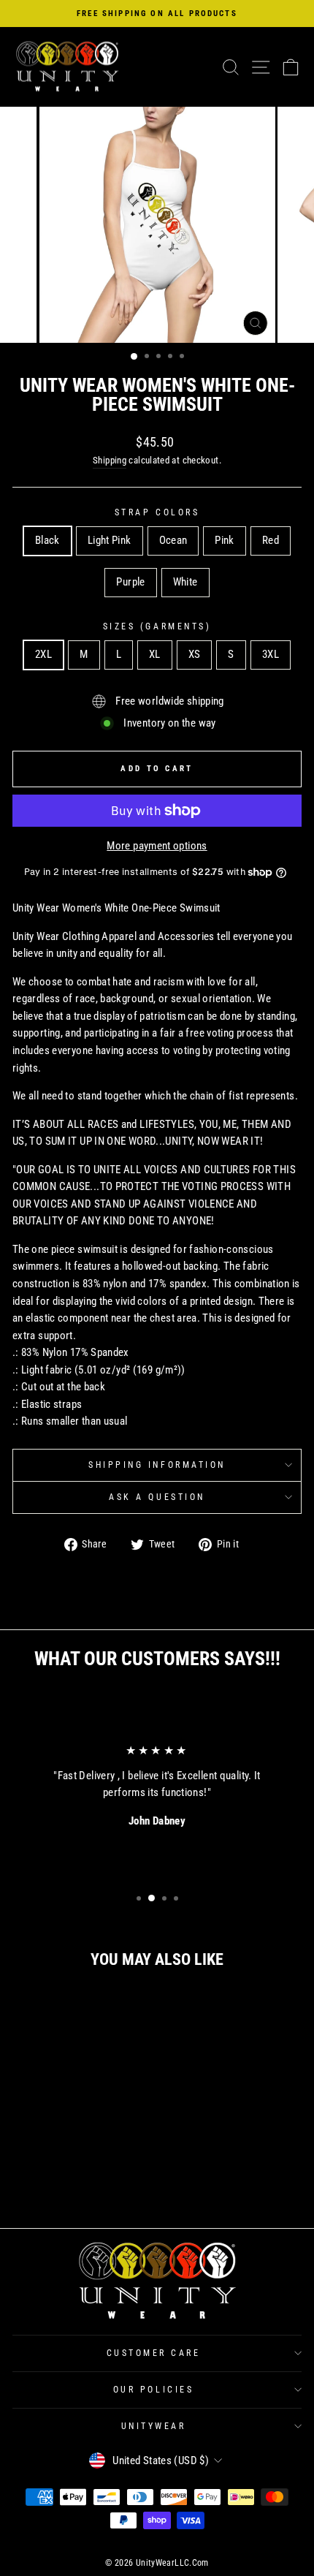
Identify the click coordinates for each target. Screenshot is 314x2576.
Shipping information (157, 1465)
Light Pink (110, 540)
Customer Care (154, 2353)
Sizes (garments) (157, 626)
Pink (224, 540)
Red (271, 540)
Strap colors (157, 512)
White (185, 582)
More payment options (157, 846)
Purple (130, 582)
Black (47, 540)
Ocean (173, 540)
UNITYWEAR (154, 2426)
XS (195, 654)
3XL (271, 654)
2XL (43, 654)
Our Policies (153, 2390)
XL (155, 654)
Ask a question (157, 1497)
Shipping (110, 460)
